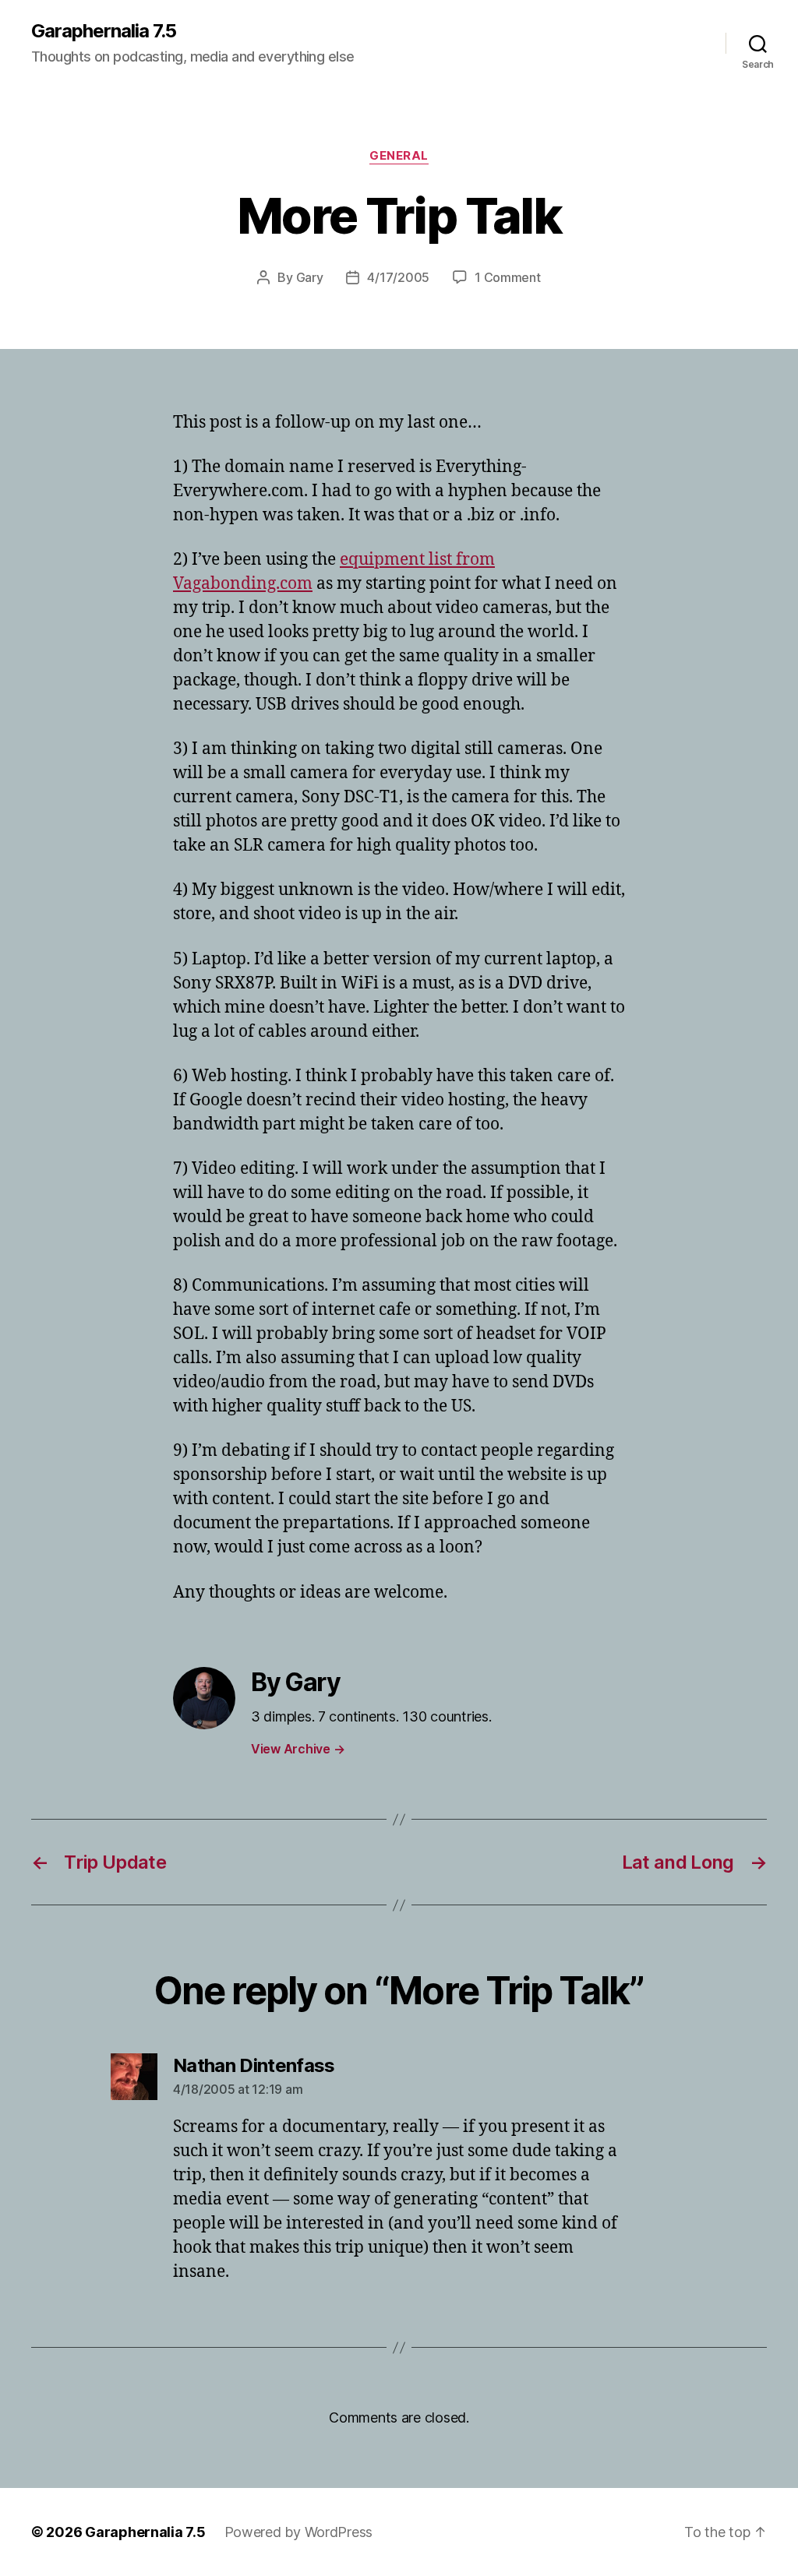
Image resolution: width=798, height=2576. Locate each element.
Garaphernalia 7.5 (104, 31)
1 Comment (508, 277)
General (399, 156)
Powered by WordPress (299, 2532)
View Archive (298, 1749)
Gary (310, 277)
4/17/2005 (398, 277)
